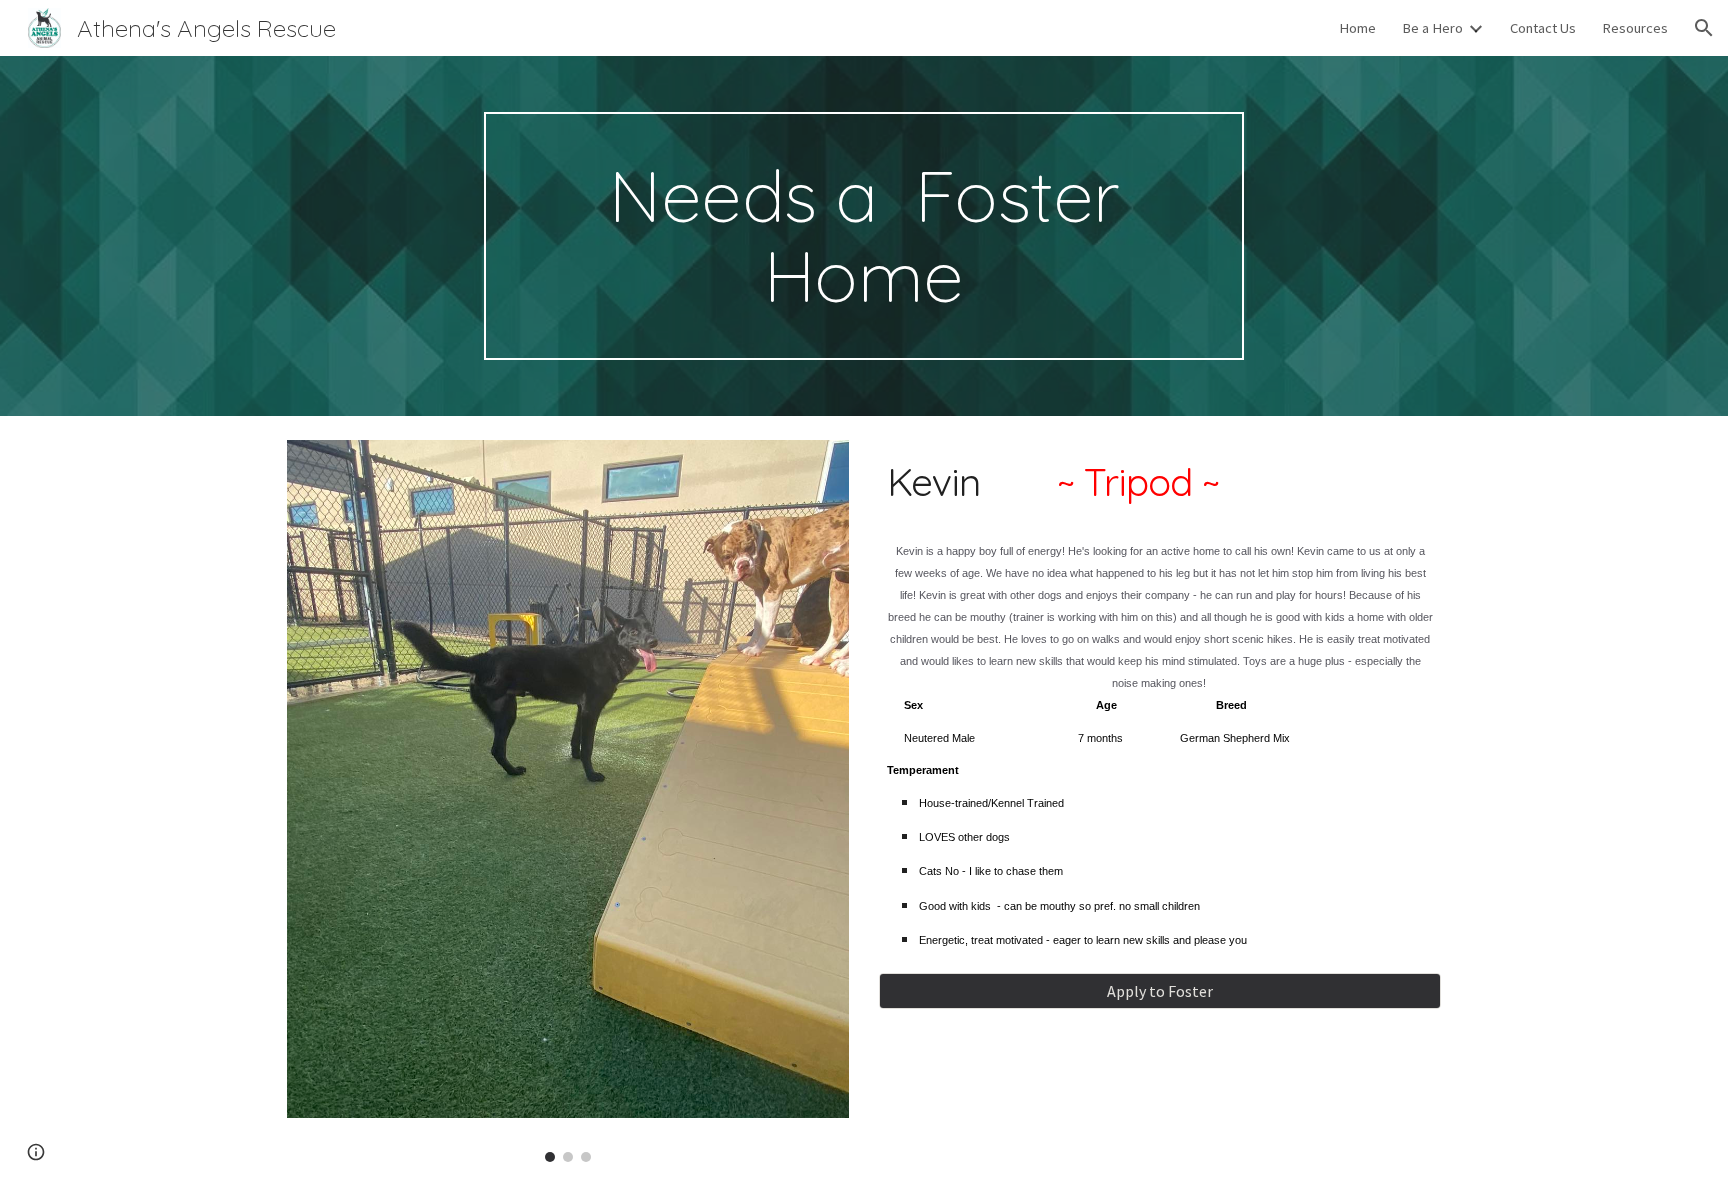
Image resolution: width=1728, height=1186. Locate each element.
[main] (864, 236)
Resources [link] (1635, 28)
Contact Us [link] (1543, 28)
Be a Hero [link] (1432, 28)
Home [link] (1357, 28)
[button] (1704, 28)
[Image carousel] (568, 801)
